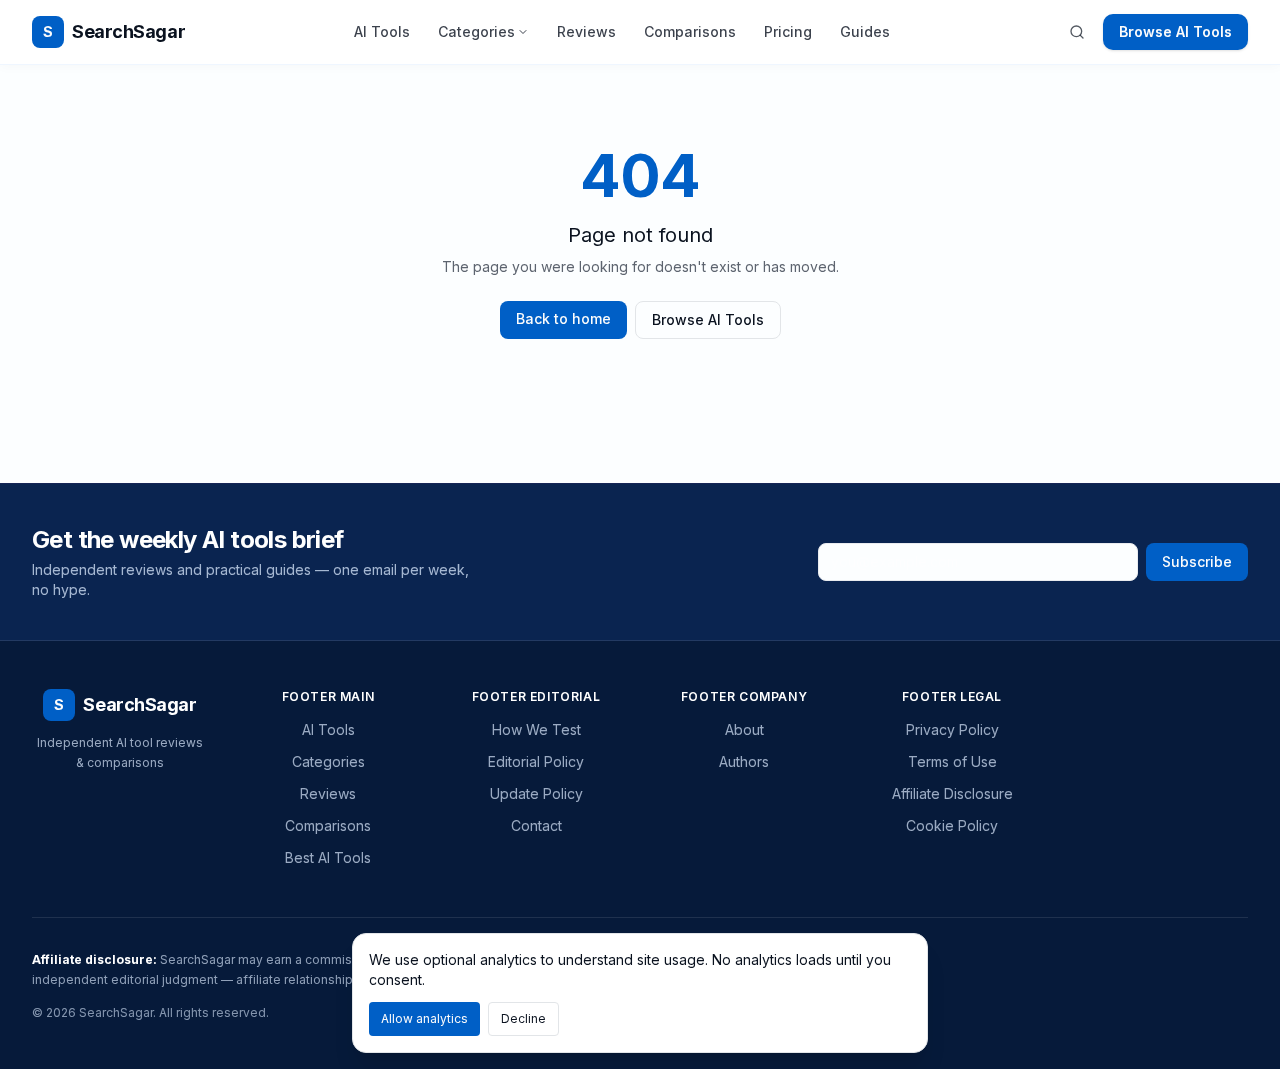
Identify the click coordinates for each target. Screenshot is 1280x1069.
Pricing (788, 31)
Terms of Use (952, 761)
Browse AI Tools (1175, 31)
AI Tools (382, 31)
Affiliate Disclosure (952, 793)
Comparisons (690, 31)
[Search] (1077, 32)
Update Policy (536, 793)
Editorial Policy (536, 761)
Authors (744, 761)
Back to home (563, 318)
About (744, 729)
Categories (476, 31)
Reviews (586, 31)
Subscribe (1197, 561)
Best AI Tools (328, 857)
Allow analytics (424, 1018)
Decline (523, 1018)
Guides (865, 31)
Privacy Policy (952, 729)
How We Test (536, 729)
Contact (536, 825)
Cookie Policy (952, 825)
